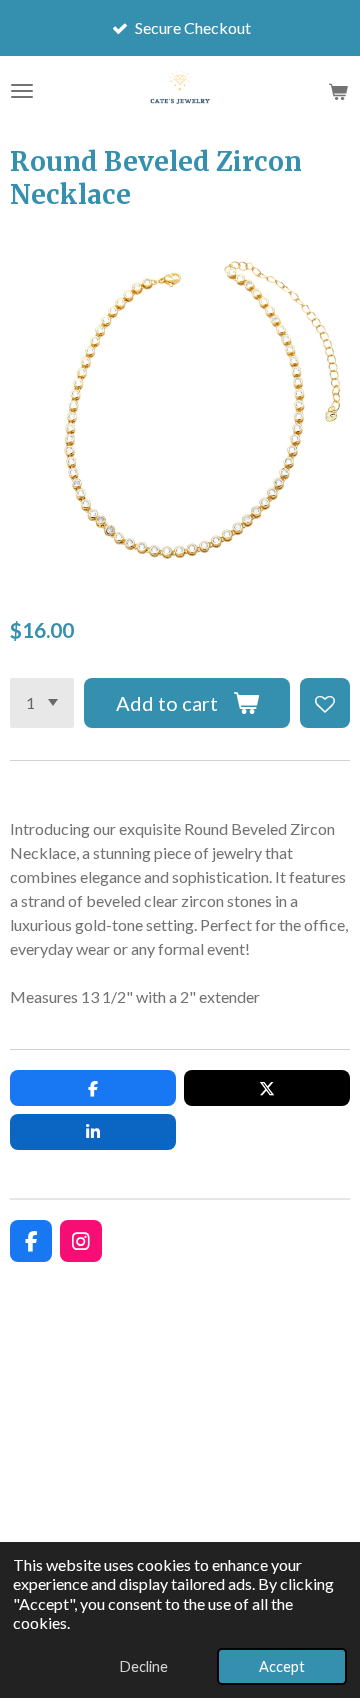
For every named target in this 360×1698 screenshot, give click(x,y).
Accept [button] (282, 1666)
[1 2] (42, 703)
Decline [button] (144, 1666)
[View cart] (338, 91)
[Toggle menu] (22, 91)
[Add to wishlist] (325, 703)
